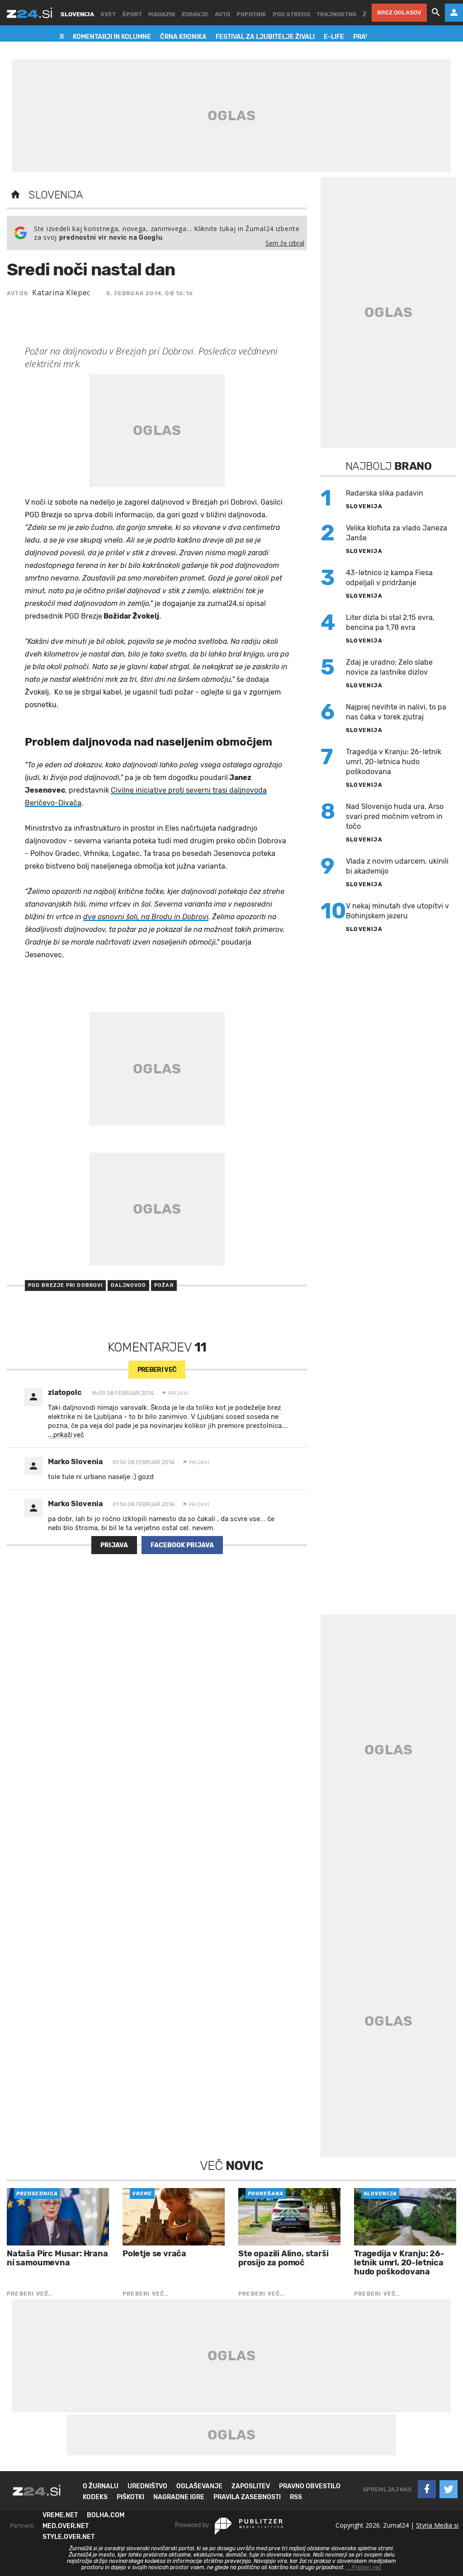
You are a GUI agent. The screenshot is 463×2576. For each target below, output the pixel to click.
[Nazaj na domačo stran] (15, 195)
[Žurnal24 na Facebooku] (427, 2489)
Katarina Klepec (61, 293)
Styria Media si (437, 2525)
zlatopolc (65, 1392)
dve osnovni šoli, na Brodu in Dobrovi (146, 917)
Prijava (114, 1545)
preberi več (157, 1370)
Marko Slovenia (75, 1462)
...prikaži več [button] (66, 1435)
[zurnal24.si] (29, 13)
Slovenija (56, 195)
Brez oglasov (399, 12)
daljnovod (128, 1285)
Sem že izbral (285, 243)
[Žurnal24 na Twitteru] (449, 2489)
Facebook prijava (182, 1545)
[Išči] (436, 13)
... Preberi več (364, 2567)
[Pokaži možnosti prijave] (454, 13)
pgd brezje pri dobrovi (65, 1285)
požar (164, 1285)
